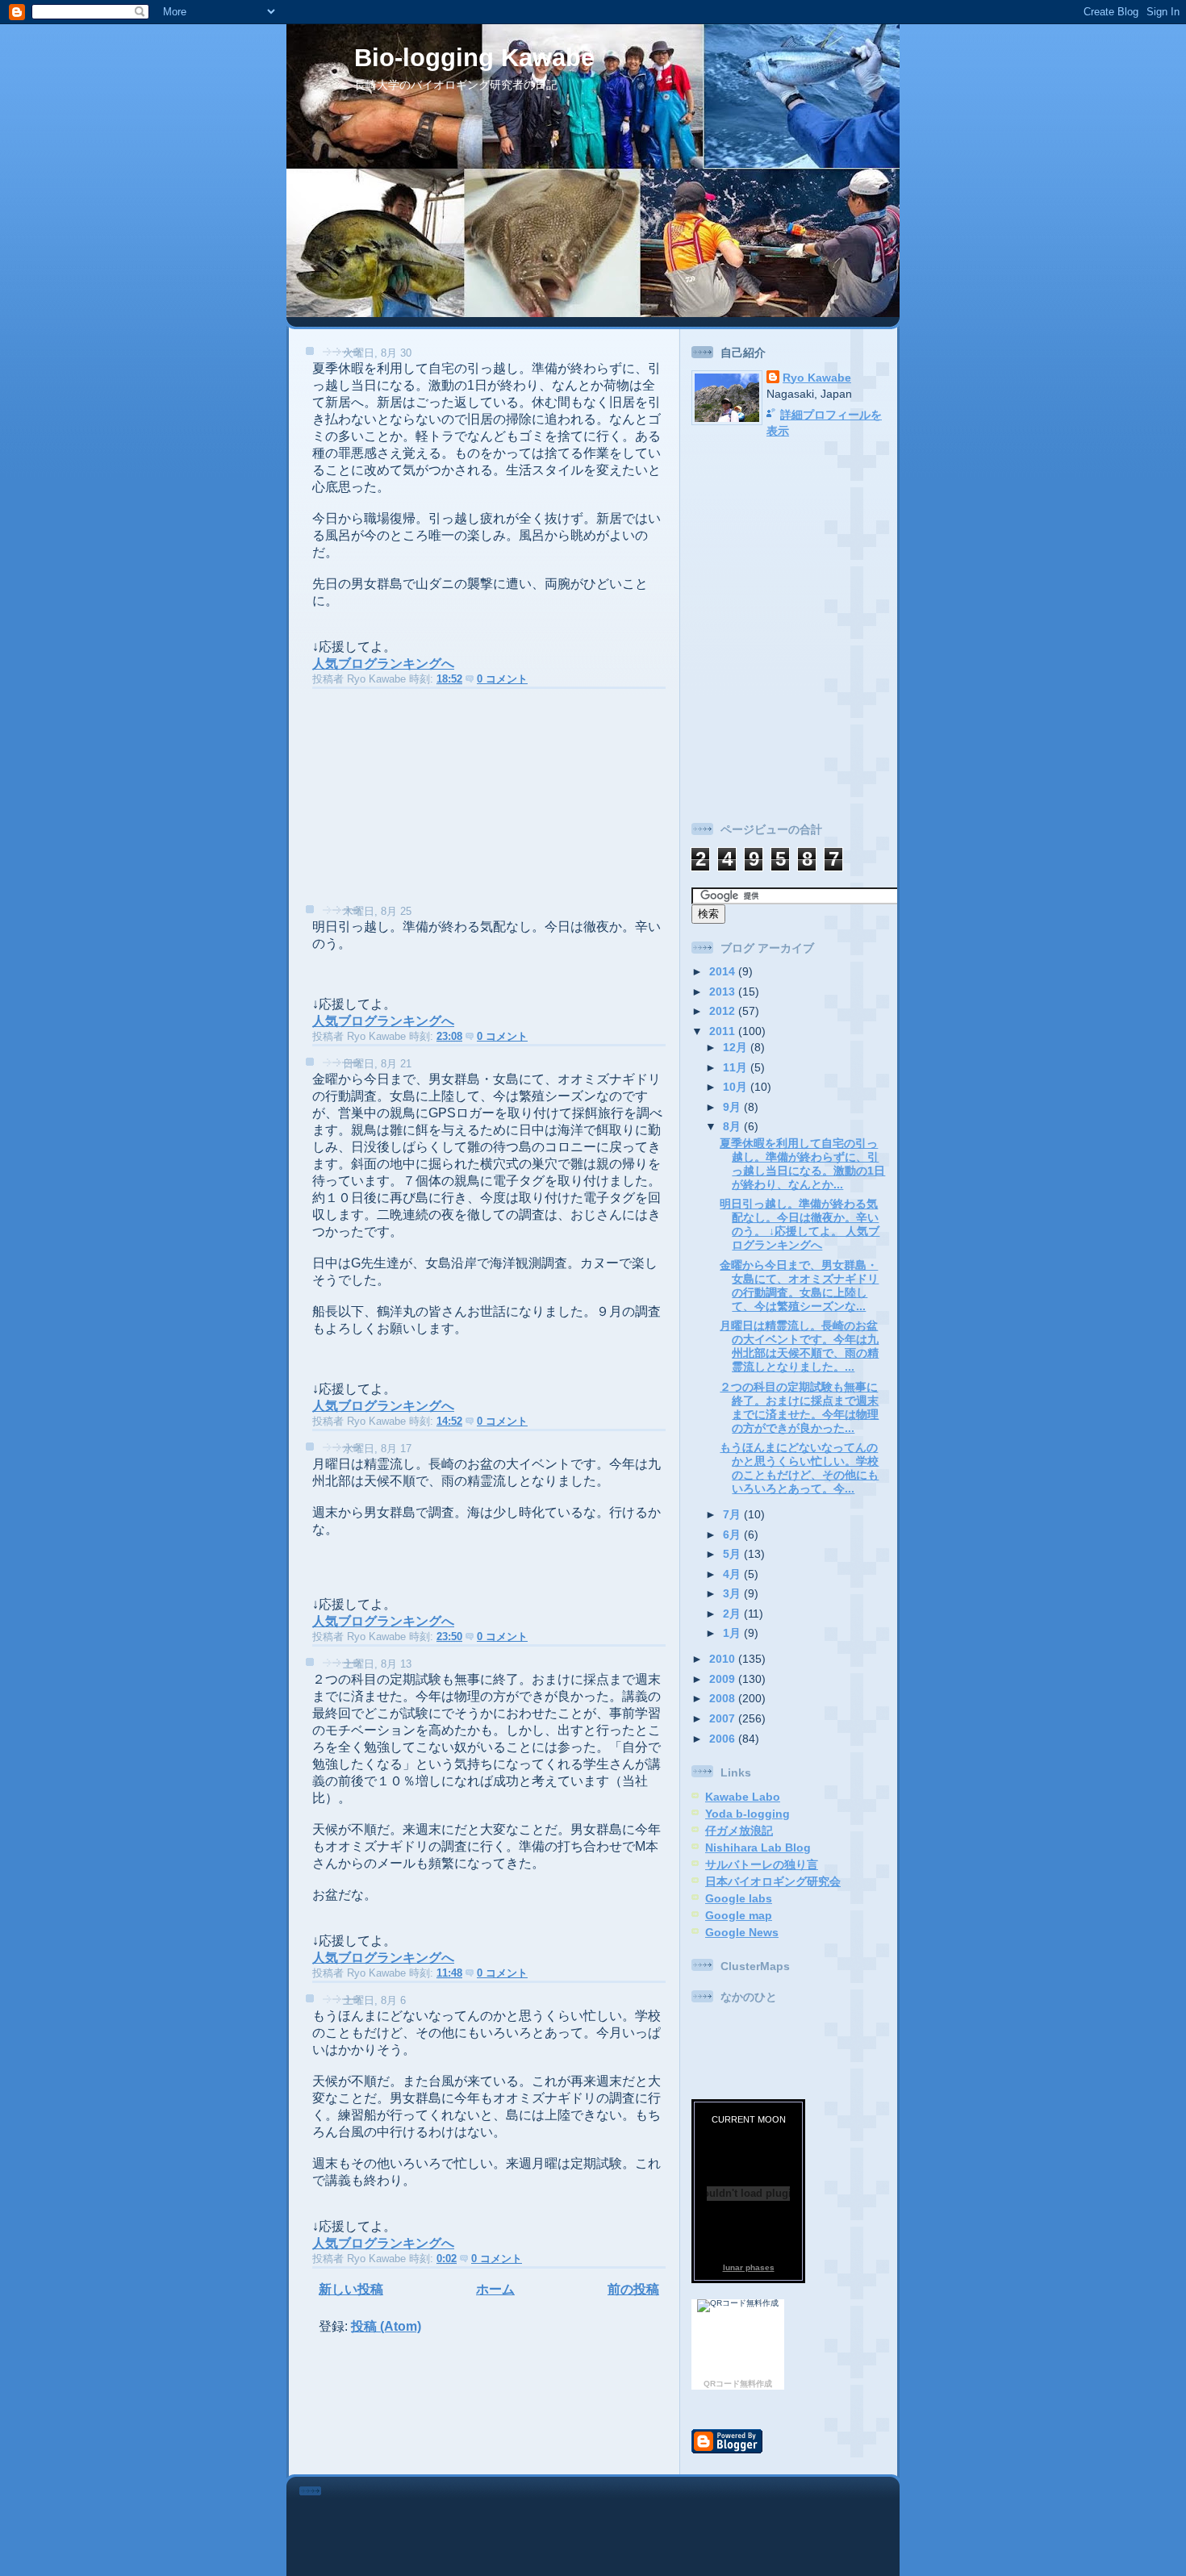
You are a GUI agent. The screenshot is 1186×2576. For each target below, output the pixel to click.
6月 (733, 1534)
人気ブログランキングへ (383, 664)
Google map (739, 1915)
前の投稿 (633, 2289)
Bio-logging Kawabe (474, 58)
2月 (733, 1614)
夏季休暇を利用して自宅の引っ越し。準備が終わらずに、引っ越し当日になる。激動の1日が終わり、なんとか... (802, 1164)
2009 (724, 1679)
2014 (724, 971)
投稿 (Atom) (386, 2326)
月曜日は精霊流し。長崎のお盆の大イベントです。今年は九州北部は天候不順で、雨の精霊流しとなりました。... (799, 1346)
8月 (733, 1126)
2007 (724, 1718)
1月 (733, 1633)
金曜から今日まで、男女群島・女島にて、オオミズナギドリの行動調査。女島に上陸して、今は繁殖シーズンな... (799, 1286)
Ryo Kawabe (817, 378)
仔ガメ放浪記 (739, 1831)
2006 (724, 1739)
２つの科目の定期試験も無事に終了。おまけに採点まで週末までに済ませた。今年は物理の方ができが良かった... (799, 1407)
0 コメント (502, 679)
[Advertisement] (416, 801)
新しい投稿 (351, 2289)
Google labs (739, 1898)
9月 (733, 1107)
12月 (737, 1047)
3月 (733, 1593)
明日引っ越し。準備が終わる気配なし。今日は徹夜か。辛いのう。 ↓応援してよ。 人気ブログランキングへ (800, 1224)
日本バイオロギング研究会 (773, 1881)
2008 (724, 1698)
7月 (733, 1514)
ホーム (495, 2289)
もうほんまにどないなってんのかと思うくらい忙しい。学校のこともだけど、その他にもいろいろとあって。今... (799, 1468)
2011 (724, 1031)
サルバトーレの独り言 (762, 1864)
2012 (724, 1011)
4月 (733, 1574)
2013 (724, 992)
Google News (742, 1932)
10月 (737, 1087)
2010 (724, 1659)
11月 (737, 1067)
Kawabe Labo (743, 1797)
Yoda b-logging (748, 1814)
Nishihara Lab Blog (758, 1847)
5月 (733, 1554)
